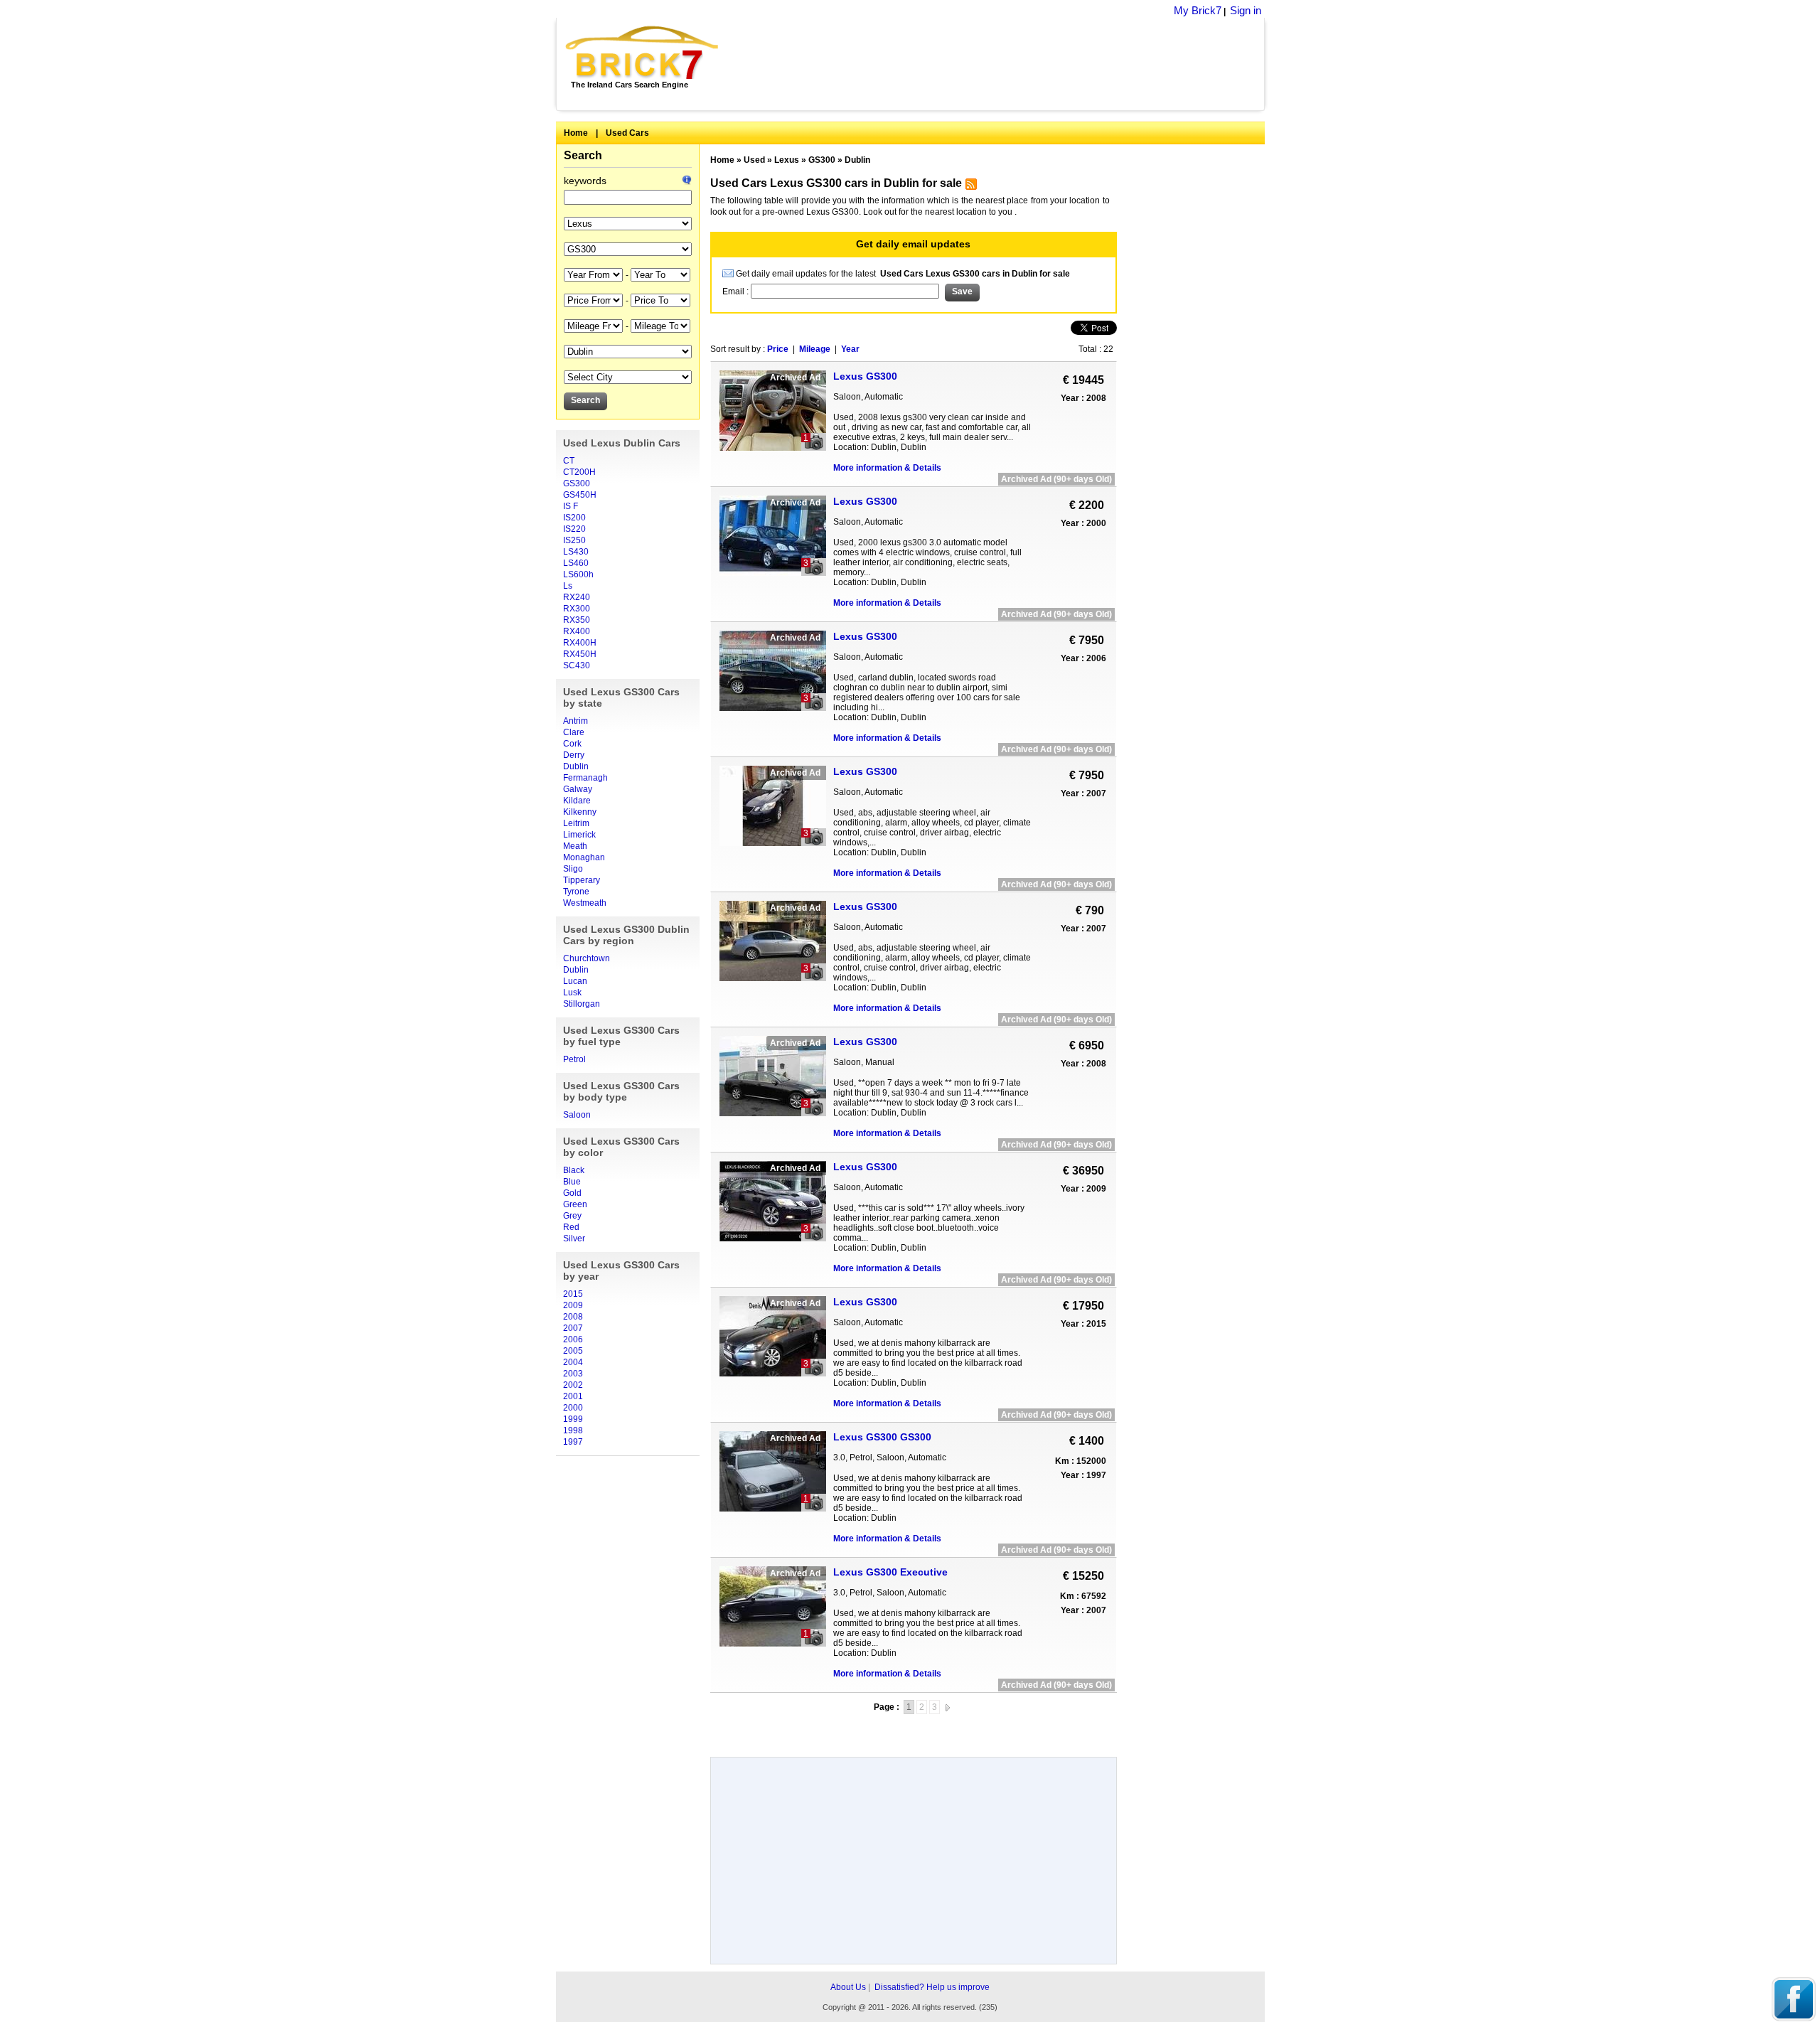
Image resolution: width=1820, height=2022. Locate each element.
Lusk (572, 993)
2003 (573, 1374)
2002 (573, 1385)
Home (576, 133)
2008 (573, 1317)
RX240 (577, 597)
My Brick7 (1198, 10)
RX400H (580, 643)
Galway (578, 789)
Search (583, 155)
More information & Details (887, 468)
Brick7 (643, 53)
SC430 (577, 665)
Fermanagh (585, 778)
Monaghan (584, 857)
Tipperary (582, 880)
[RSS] (969, 187)
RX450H (580, 654)
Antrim (576, 721)
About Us (848, 1987)
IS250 (574, 540)
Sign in (1246, 10)
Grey (572, 1216)
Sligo (573, 869)
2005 (573, 1351)
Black (574, 1170)
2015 (573, 1294)
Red (571, 1227)
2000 (573, 1408)
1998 (573, 1430)
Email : (737, 291)
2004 (573, 1362)
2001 (573, 1396)
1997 (573, 1442)
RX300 (577, 609)
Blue (572, 1182)
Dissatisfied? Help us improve (932, 1987)
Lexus (787, 160)
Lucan (575, 981)
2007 (573, 1328)
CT (569, 461)
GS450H (580, 495)
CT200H (579, 472)
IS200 (574, 518)
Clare (574, 732)
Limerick (579, 835)
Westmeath (585, 903)
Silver (574, 1239)
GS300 (577, 483)
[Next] (948, 1707)
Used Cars (627, 133)
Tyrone (576, 892)
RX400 (577, 631)
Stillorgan (582, 1004)
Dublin (576, 766)
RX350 (577, 620)
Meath (575, 846)
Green (575, 1204)
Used (754, 160)
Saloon (577, 1115)
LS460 (576, 563)
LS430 (576, 552)
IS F (571, 506)
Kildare (577, 801)
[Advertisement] (999, 64)
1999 (573, 1419)
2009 (573, 1305)
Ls (568, 586)
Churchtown (587, 958)
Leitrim (576, 823)
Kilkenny (580, 812)
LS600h (578, 574)
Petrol (574, 1059)
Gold (572, 1193)
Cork (572, 744)
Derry (574, 755)
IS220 (574, 529)
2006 (573, 1339)
